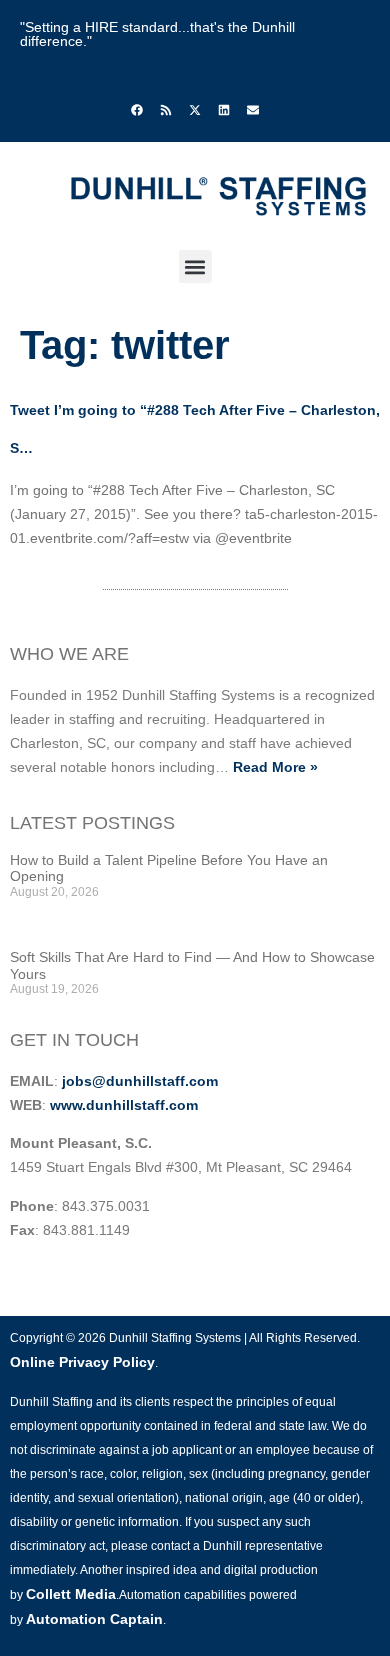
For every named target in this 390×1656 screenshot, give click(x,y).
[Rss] (166, 110)
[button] (195, 266)
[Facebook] (137, 110)
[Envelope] (253, 110)
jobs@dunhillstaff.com (140, 1081)
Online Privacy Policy (82, 1362)
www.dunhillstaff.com (124, 1105)
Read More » (275, 767)
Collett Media (71, 1594)
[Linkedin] (224, 110)
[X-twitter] (195, 110)
